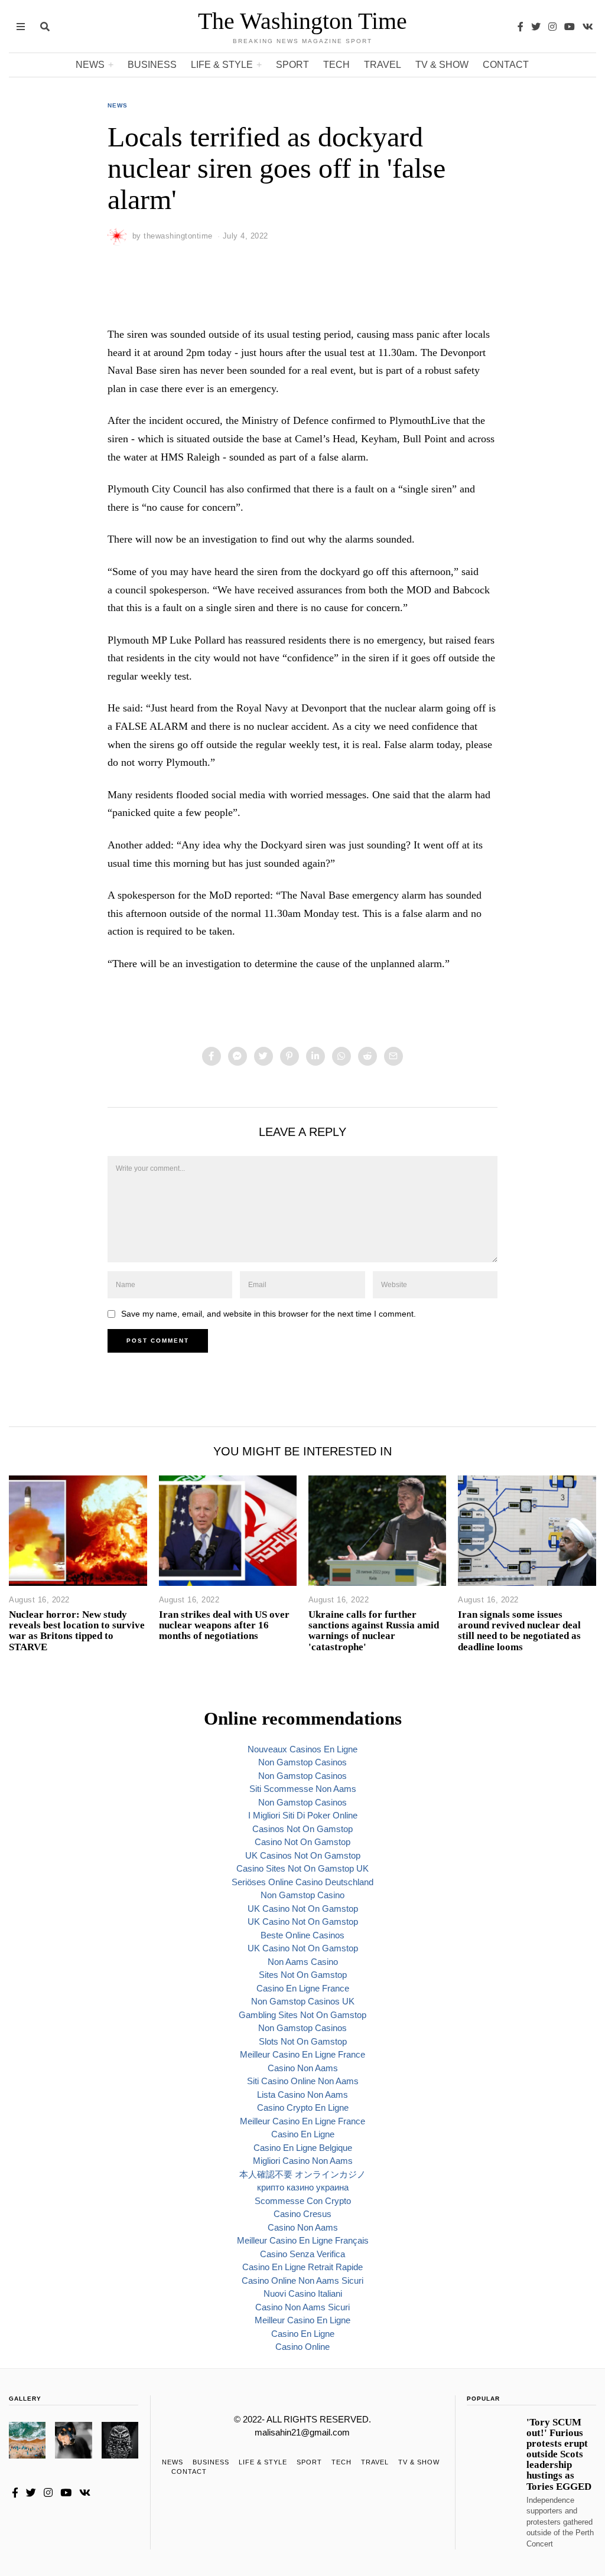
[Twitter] (536, 27)
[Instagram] (552, 27)
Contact (506, 65)
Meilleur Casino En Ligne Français (303, 2240)
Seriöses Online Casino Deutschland (302, 1882)
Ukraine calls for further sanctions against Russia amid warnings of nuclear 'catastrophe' (374, 1630)
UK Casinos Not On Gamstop (303, 1855)
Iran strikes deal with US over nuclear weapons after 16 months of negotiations (224, 1625)
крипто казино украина (303, 2187)
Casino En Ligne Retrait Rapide (302, 2267)
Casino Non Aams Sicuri (302, 2307)
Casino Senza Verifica (302, 2254)
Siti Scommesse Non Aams (303, 1789)
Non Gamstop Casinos (302, 1762)
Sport (292, 65)
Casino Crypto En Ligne (303, 2108)
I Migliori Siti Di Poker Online (303, 1815)
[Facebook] (521, 27)
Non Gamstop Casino (302, 1895)
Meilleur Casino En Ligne (302, 2320)
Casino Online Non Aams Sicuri (302, 2280)
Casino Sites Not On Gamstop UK (302, 1868)
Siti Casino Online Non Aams (303, 2081)
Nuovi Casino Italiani (303, 2293)
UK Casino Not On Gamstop (303, 1909)
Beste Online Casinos (302, 1935)
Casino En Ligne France (303, 1988)
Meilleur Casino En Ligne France (302, 2054)
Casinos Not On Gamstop (302, 1829)
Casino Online (302, 2347)
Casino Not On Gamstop (302, 1842)
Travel (383, 65)
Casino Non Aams (303, 2068)
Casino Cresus (302, 2214)
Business (152, 65)
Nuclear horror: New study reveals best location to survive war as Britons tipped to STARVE (77, 1630)
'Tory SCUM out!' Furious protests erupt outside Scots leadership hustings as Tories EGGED (559, 2454)
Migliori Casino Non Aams (303, 2161)
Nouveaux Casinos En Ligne (302, 1749)
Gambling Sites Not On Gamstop (302, 2015)
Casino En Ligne (303, 2134)
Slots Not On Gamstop (303, 2041)
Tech (336, 65)
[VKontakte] (588, 27)
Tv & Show (442, 65)
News (90, 65)
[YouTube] (570, 27)
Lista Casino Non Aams (302, 2095)
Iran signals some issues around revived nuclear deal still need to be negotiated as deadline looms (519, 1630)
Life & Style (222, 65)
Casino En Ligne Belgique (303, 2148)
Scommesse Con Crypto (303, 2201)
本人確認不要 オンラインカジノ (302, 2174)
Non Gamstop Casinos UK (303, 2001)
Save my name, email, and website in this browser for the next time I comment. (269, 1314)
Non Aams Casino (303, 1962)
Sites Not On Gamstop (303, 1975)
